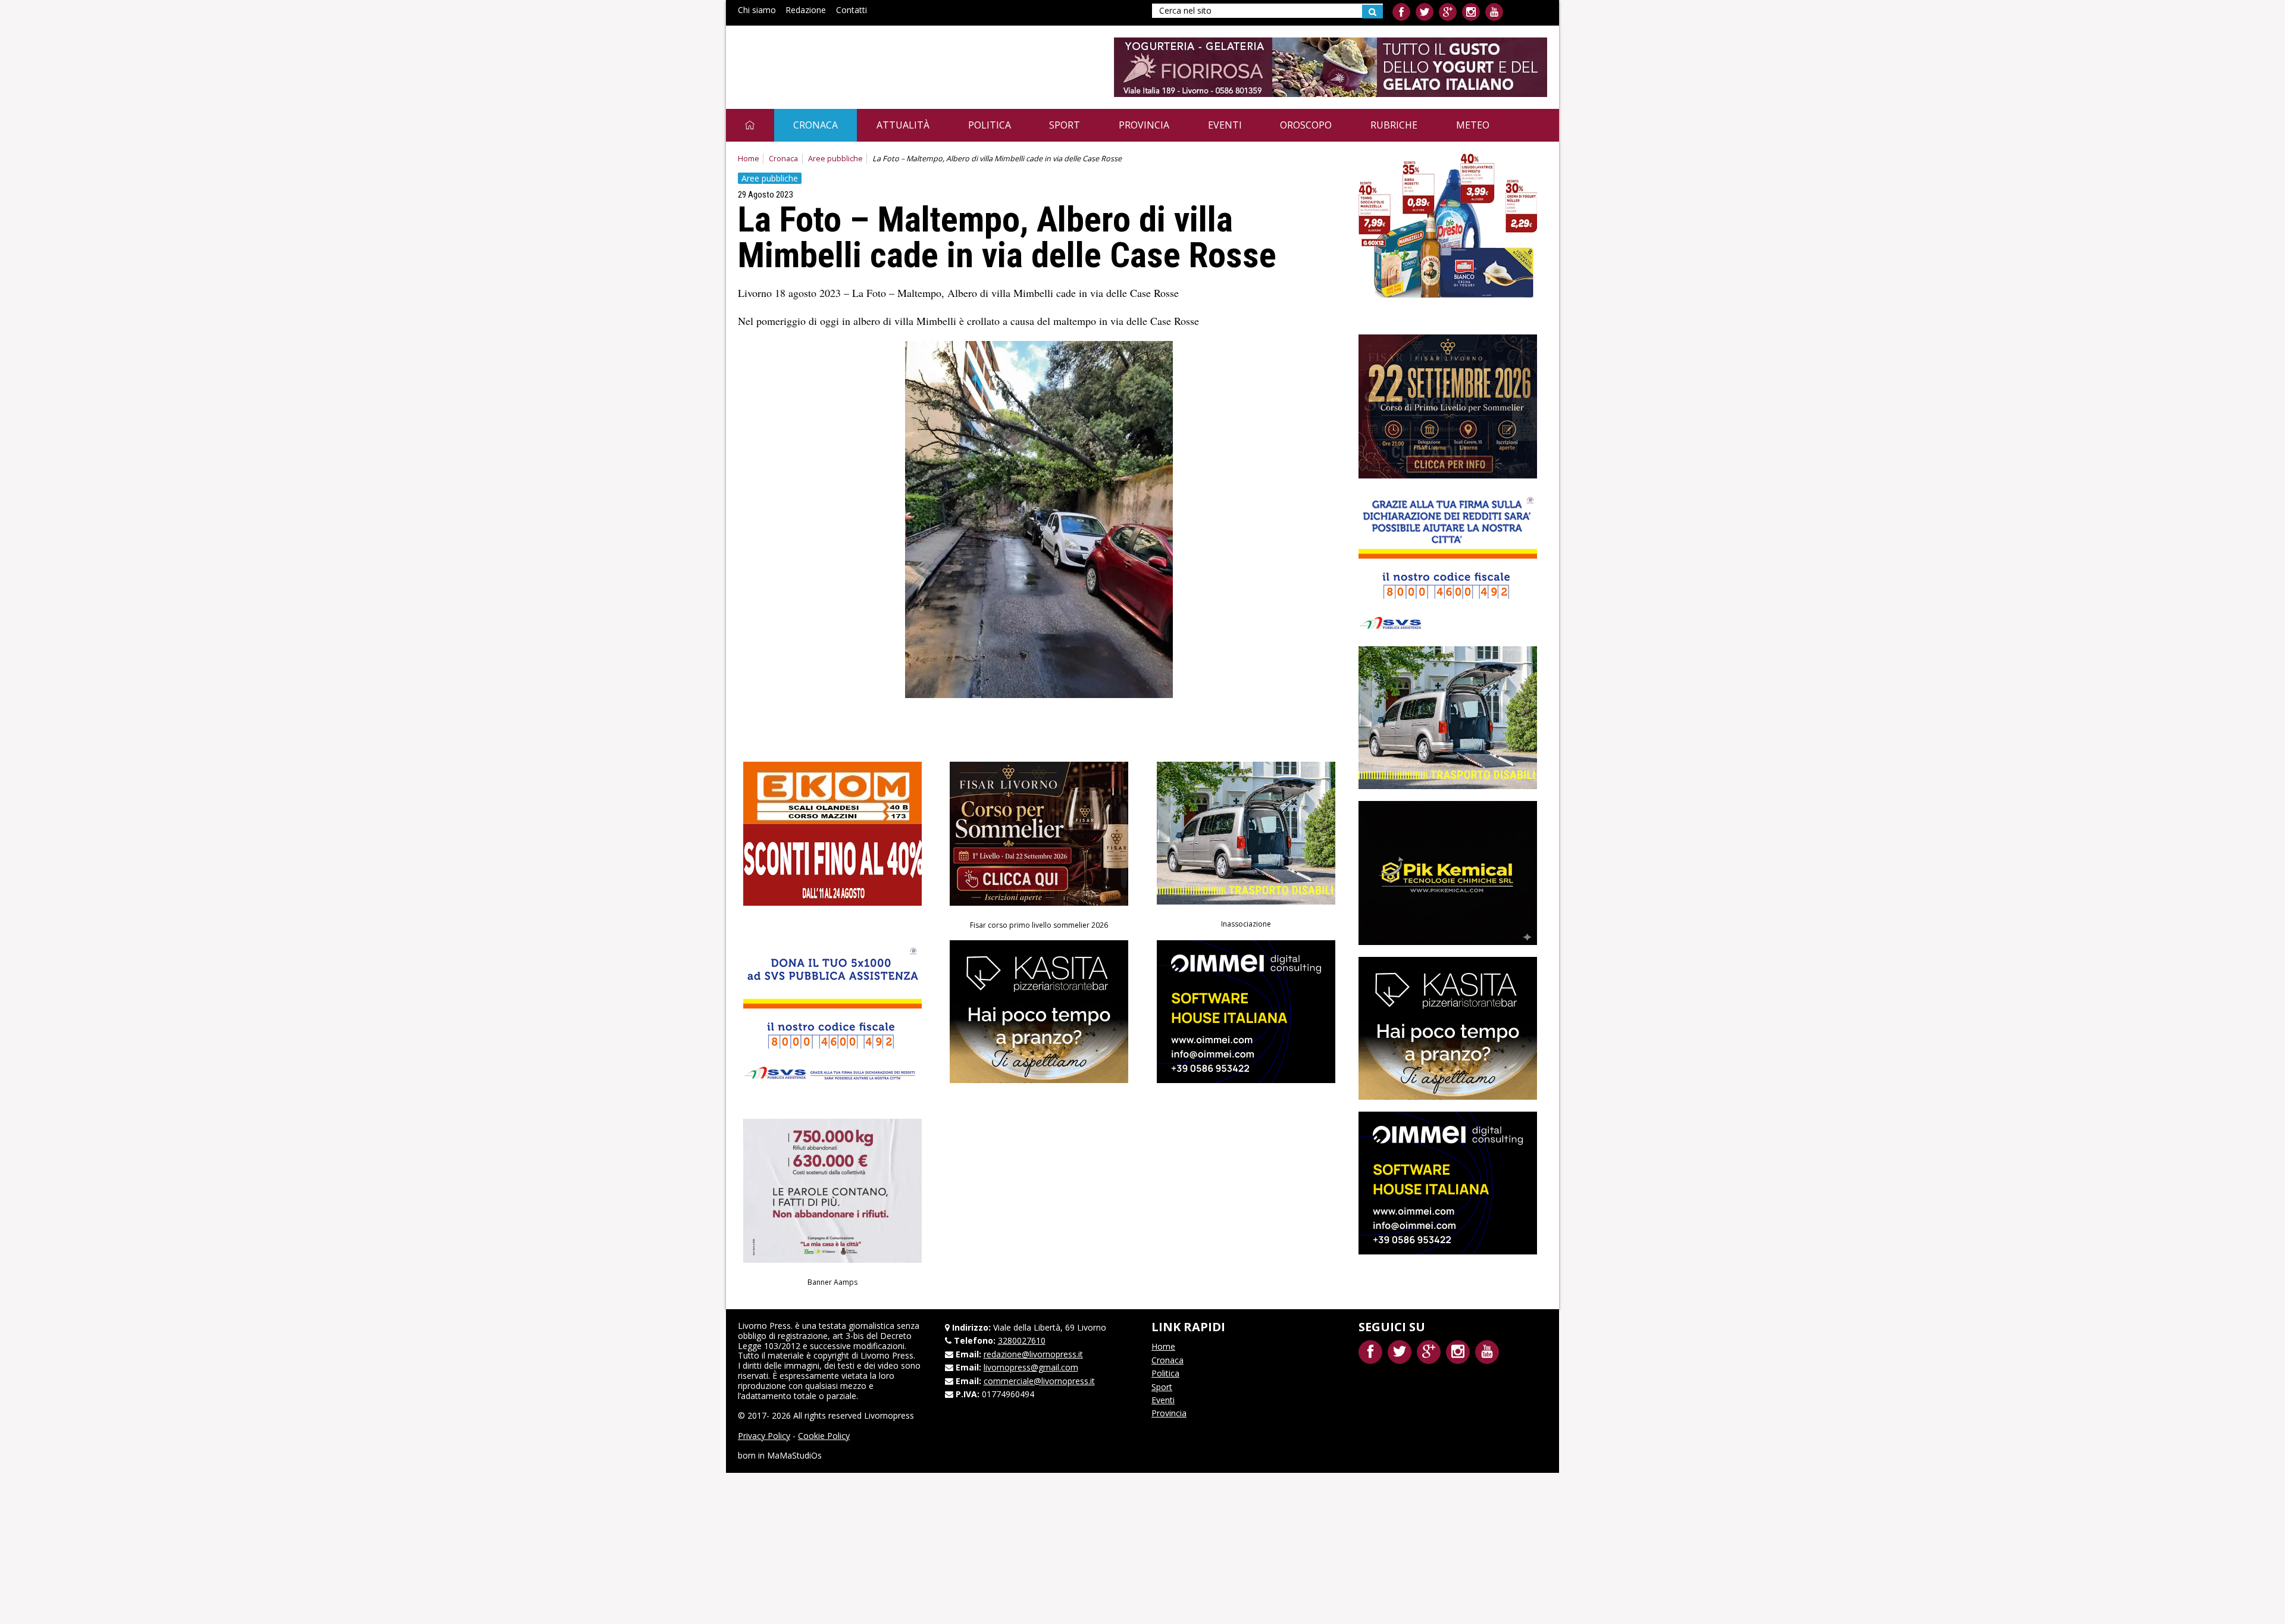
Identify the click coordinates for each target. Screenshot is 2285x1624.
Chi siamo (757, 10)
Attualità (903, 125)
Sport (1065, 125)
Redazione (806, 10)
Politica (990, 125)
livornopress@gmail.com (1031, 1367)
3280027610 (1022, 1340)
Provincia (1144, 125)
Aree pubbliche (835, 159)
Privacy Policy (764, 1436)
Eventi (1225, 125)
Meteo (1473, 125)
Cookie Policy (824, 1436)
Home (749, 159)
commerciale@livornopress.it (1039, 1381)
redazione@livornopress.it (1033, 1354)
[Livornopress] (850, 58)
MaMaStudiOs (794, 1455)
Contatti (852, 10)
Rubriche (1394, 125)
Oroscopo (1306, 125)
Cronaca (816, 125)
